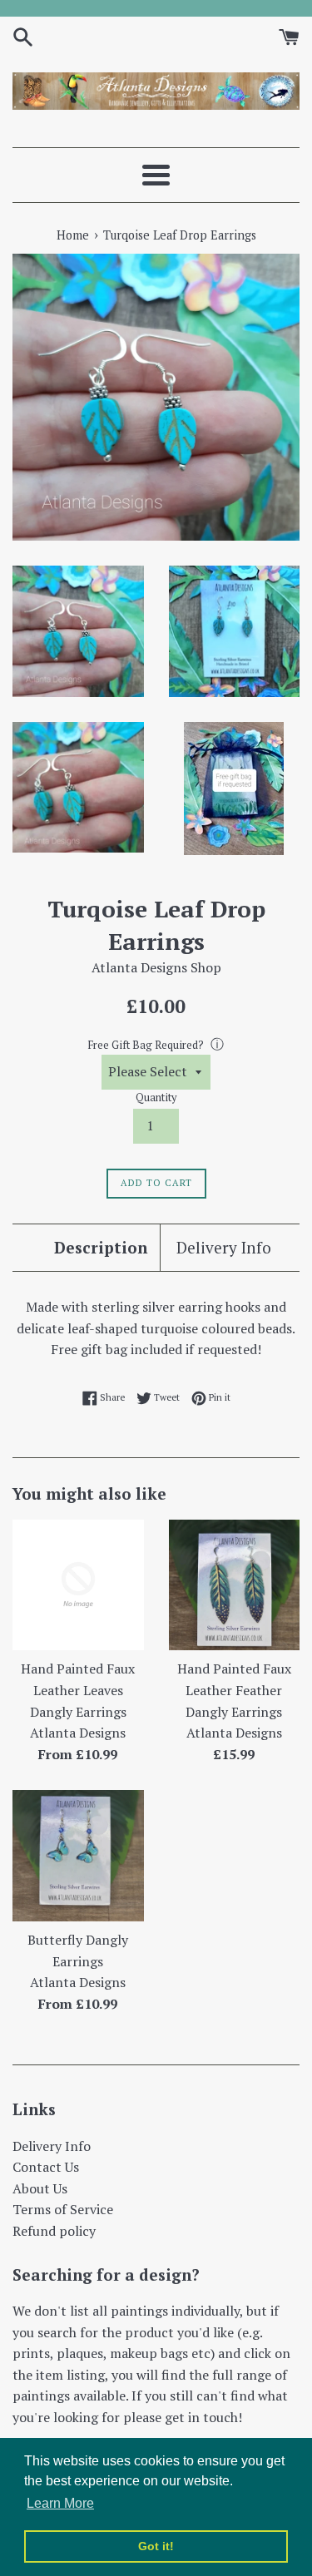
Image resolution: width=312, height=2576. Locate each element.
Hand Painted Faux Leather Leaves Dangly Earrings (78, 1690)
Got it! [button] (156, 2546)
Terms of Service (63, 2209)
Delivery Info (224, 1247)
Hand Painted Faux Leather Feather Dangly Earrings (234, 1690)
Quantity (156, 1098)
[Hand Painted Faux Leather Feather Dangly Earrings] (235, 1585)
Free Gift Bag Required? (146, 1045)
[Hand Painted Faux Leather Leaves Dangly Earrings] (78, 1585)
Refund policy (54, 2231)
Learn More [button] (60, 2503)
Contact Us (46, 2167)
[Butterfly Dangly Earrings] (78, 1856)
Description (101, 1247)
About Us (40, 2188)
